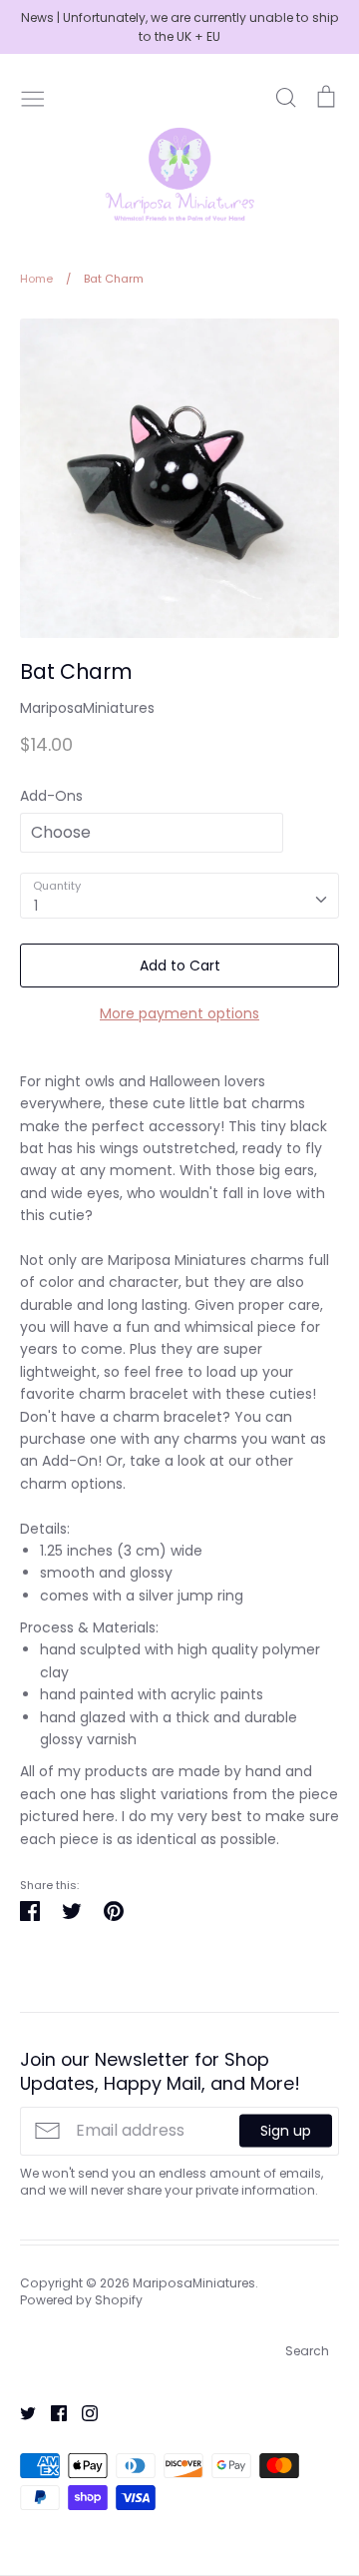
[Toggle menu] (33, 97)
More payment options (179, 1013)
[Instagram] (82, 2412)
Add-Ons (51, 796)
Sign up (286, 2131)
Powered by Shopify (81, 2300)
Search (307, 2351)
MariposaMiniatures (87, 708)
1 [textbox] (36, 906)
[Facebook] (51, 2412)
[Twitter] (20, 2412)
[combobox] (179, 896)
